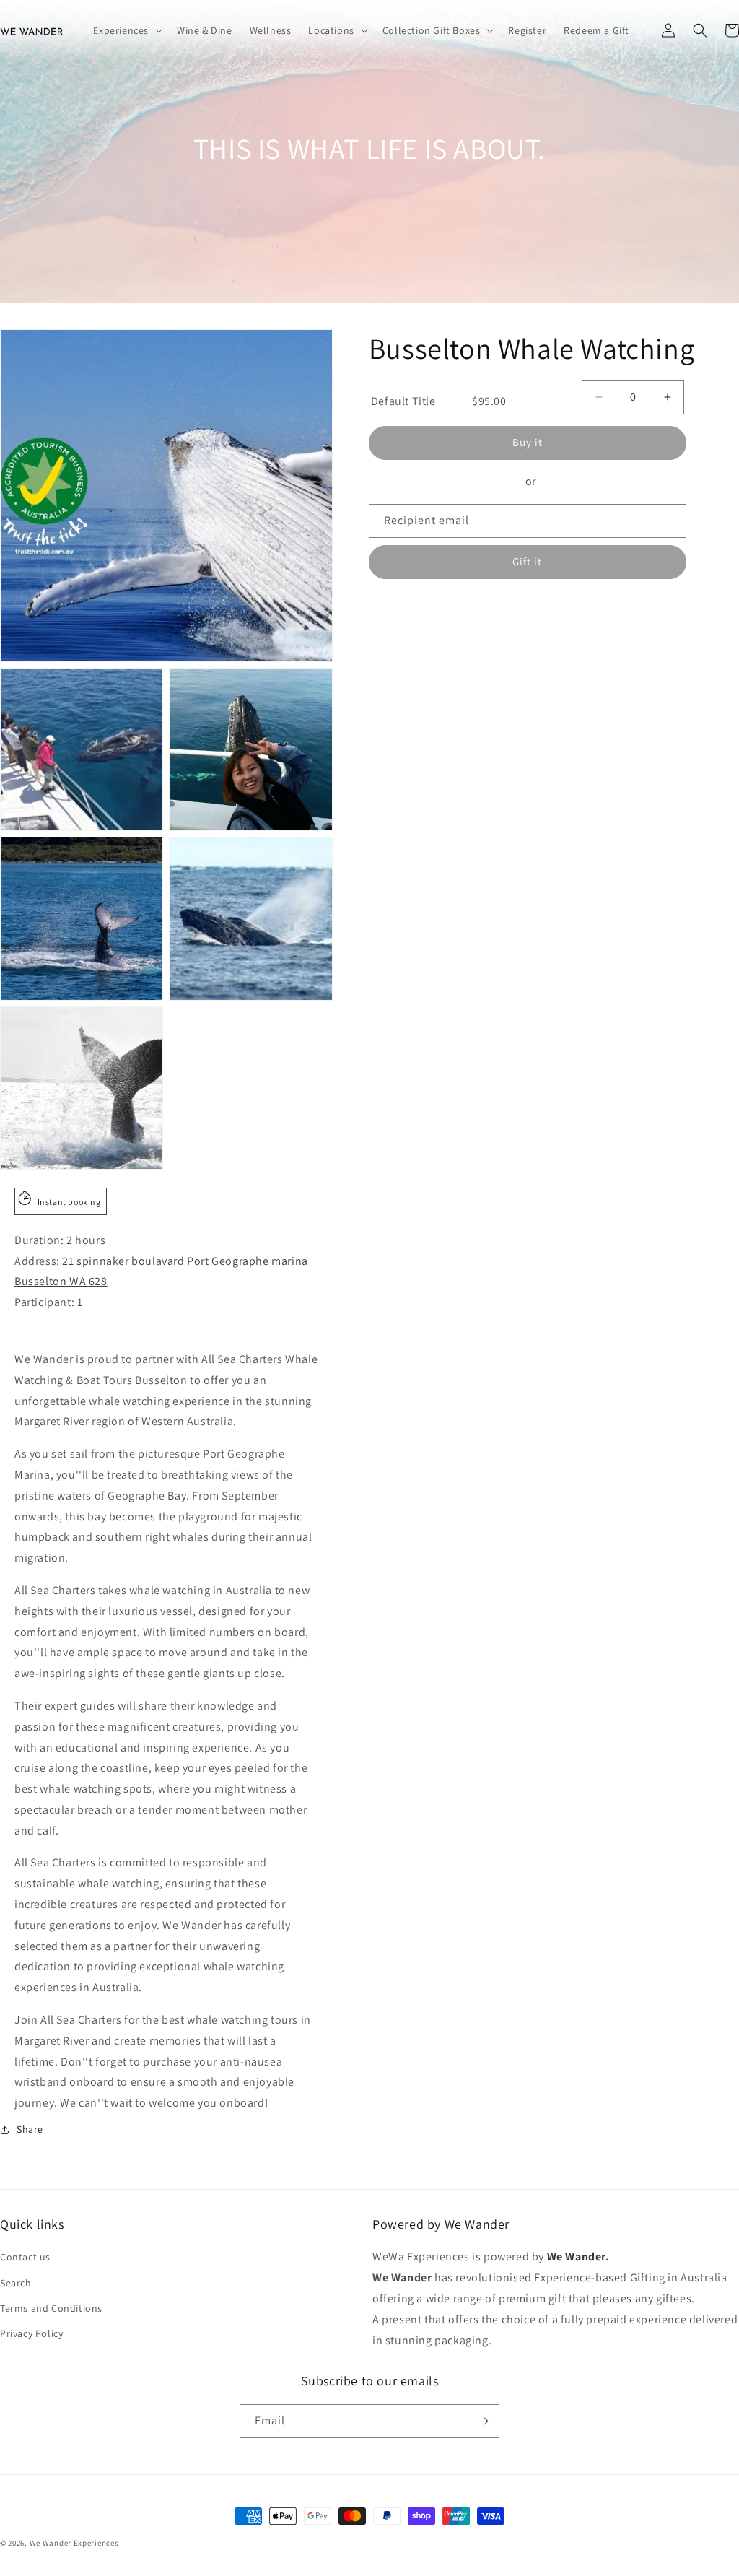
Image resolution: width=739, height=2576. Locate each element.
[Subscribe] (483, 2421)
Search (16, 2283)
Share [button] (30, 2129)
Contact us (25, 2257)
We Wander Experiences (74, 2543)
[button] (126, 30)
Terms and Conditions (51, 2308)
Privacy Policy (31, 2333)
